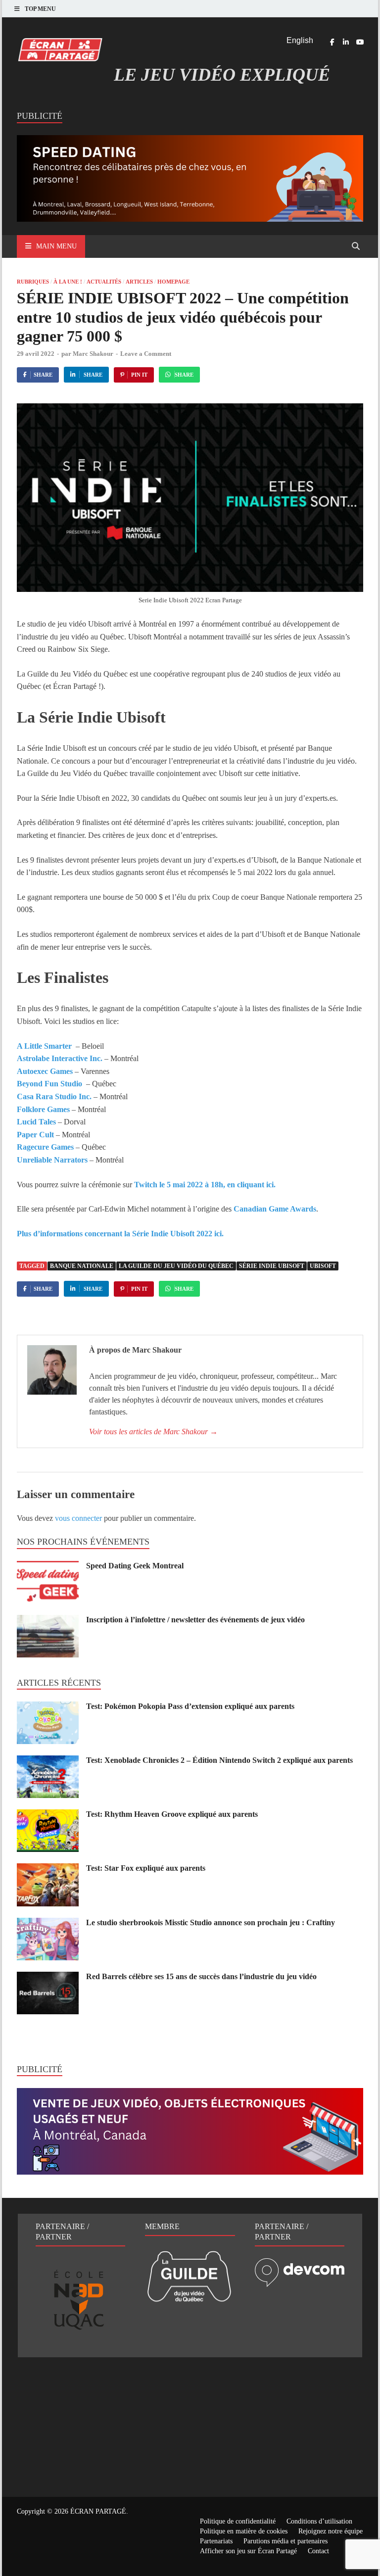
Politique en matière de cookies (244, 2531)
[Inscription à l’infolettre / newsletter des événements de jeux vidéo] (48, 1621)
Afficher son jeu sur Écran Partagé (248, 2551)
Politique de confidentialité (238, 2521)
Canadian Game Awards (275, 1209)
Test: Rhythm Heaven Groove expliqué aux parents (172, 1814)
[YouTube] (360, 42)
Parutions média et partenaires (285, 2541)
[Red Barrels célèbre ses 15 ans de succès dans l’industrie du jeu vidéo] (48, 1977)
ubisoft (323, 1266)
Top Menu (40, 9)
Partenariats (216, 2541)
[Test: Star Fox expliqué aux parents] (48, 1869)
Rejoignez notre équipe (331, 2531)
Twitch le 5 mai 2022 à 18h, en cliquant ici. (204, 1185)
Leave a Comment (146, 354)
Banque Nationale (82, 1266)
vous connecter (78, 1518)
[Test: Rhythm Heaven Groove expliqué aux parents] (48, 1815)
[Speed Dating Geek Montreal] (48, 1567)
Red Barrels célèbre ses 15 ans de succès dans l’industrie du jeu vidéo (201, 1976)
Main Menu (56, 246)
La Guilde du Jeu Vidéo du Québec (176, 1266)
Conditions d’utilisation (319, 2521)
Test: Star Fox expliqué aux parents (146, 1868)
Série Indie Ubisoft (272, 1266)
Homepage (173, 282)
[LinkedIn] (346, 42)
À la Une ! (68, 282)
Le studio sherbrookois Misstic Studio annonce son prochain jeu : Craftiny (211, 1922)
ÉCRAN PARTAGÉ (98, 2511)
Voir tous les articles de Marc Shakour (153, 1432)
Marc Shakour (93, 354)
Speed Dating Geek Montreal (135, 1566)
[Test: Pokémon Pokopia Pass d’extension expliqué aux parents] (48, 1707)
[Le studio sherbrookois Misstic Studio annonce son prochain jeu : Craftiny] (48, 1923)
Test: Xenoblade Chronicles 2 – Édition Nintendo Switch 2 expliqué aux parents (219, 1760)
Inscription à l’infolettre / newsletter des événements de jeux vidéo (195, 1620)
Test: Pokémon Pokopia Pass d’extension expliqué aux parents (190, 1706)
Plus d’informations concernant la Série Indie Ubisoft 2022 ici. (120, 1234)
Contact (318, 2551)
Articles (139, 282)
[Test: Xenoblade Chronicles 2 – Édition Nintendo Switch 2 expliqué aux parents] (48, 1761)
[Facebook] (332, 42)
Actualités (104, 282)
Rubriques (33, 282)
